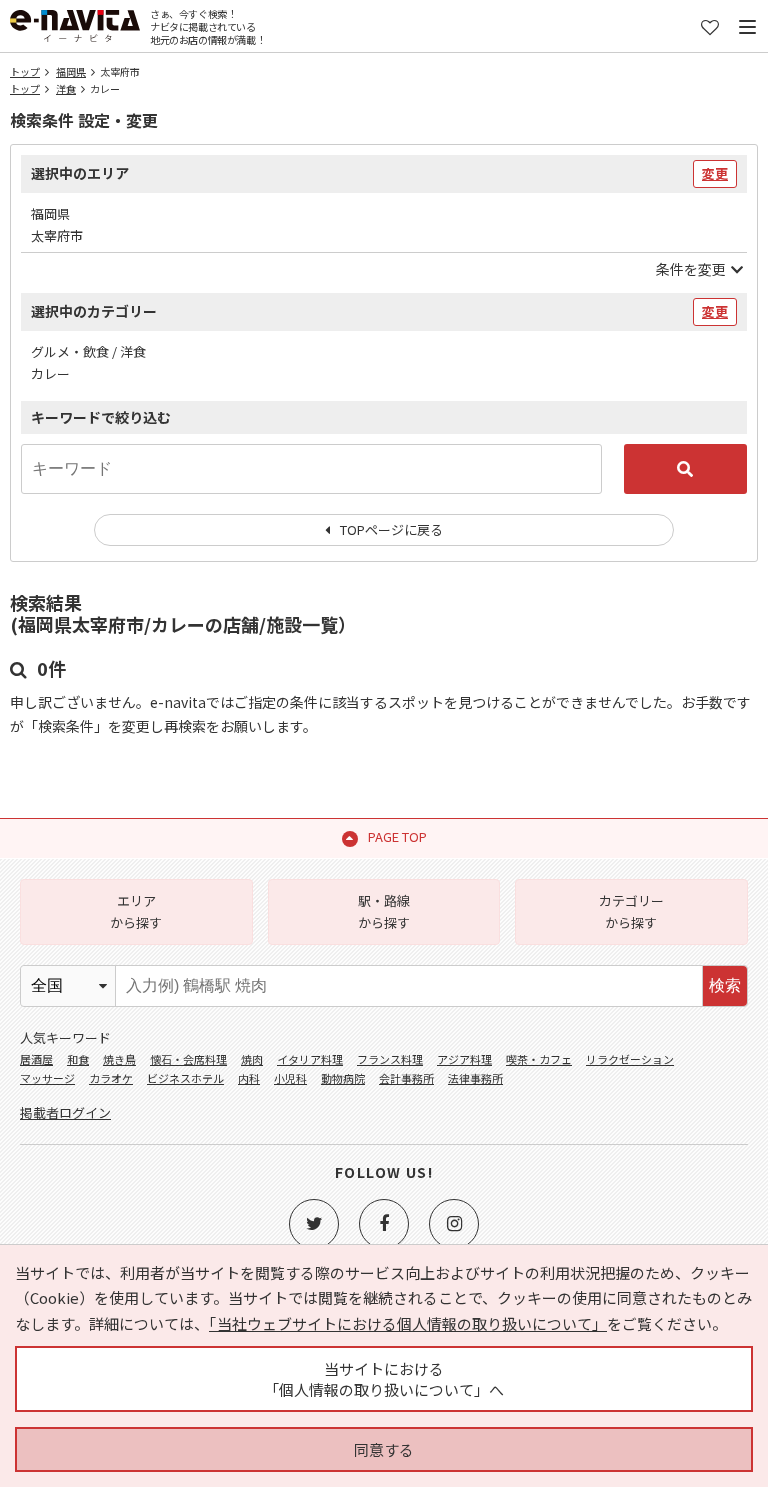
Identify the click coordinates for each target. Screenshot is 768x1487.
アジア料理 (464, 1059)
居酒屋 (36, 1059)
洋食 (66, 88)
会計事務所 (406, 1078)
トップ (25, 71)
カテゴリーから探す (631, 911)
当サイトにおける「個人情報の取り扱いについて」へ (384, 1379)
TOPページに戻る (391, 529)
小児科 (290, 1078)
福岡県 (71, 71)
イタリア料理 (310, 1059)
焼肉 (252, 1059)
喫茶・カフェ (539, 1059)
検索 (725, 985)
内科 (249, 1078)
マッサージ (47, 1078)
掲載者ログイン (65, 1112)
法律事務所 (475, 1078)
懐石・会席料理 (188, 1059)
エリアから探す (136, 911)
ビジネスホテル (185, 1078)
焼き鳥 (119, 1059)
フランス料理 (390, 1059)
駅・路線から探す (384, 911)
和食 (78, 1059)
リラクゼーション (630, 1059)
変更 (715, 173)
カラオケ (111, 1078)
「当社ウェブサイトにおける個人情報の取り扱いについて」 (408, 1323)
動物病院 (343, 1078)
